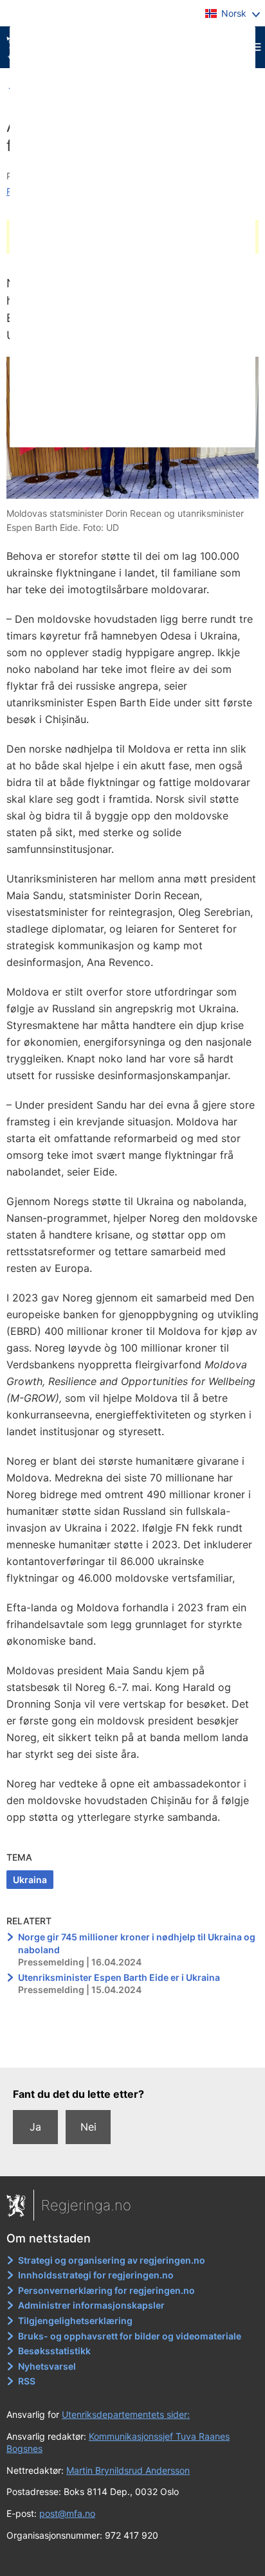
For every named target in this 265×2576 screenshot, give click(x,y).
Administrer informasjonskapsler (91, 2305)
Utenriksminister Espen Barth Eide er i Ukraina (119, 1977)
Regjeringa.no (86, 2205)
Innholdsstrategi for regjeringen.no (96, 2275)
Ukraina (30, 1880)
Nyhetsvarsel (47, 2366)
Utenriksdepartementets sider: (126, 2414)
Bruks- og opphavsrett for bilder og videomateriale (130, 2336)
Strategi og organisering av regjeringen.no (112, 2260)
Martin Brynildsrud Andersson (128, 2470)
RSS (27, 2381)
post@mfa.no (67, 2513)
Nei (88, 2127)
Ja (35, 2127)
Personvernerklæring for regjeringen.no (106, 2290)
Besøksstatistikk (54, 2351)
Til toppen (133, 2049)
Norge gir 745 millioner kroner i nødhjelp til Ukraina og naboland (137, 1943)
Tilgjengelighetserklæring (75, 2321)
